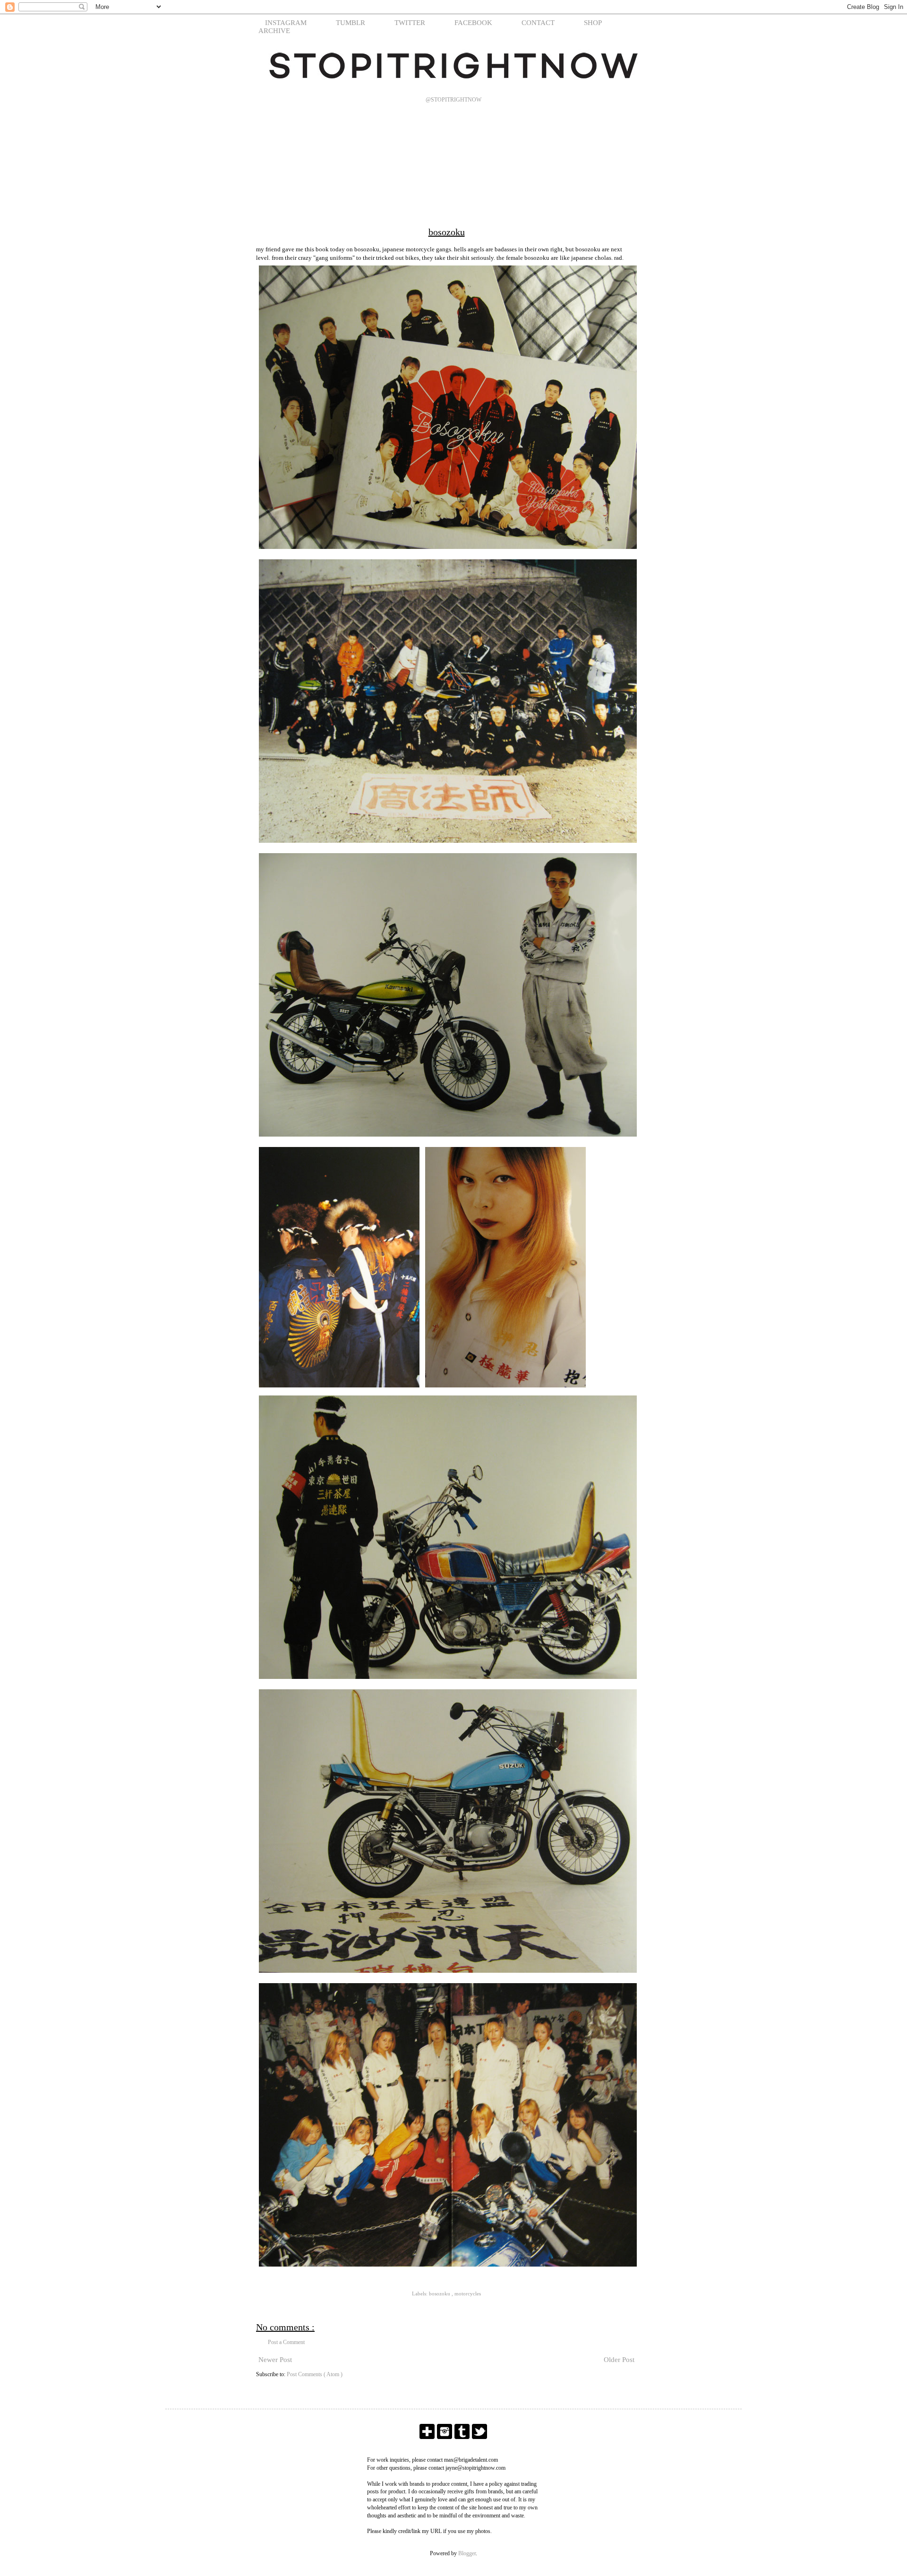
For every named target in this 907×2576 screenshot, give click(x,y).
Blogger (467, 2553)
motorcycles (468, 2294)
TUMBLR (351, 23)
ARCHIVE (274, 31)
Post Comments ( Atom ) (315, 2374)
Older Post (619, 2360)
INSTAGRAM (286, 23)
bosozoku (440, 2294)
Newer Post (275, 2360)
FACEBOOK (473, 23)
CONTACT (538, 23)
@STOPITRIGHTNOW (453, 100)
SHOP (593, 23)
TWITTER (410, 23)
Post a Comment (286, 2342)
